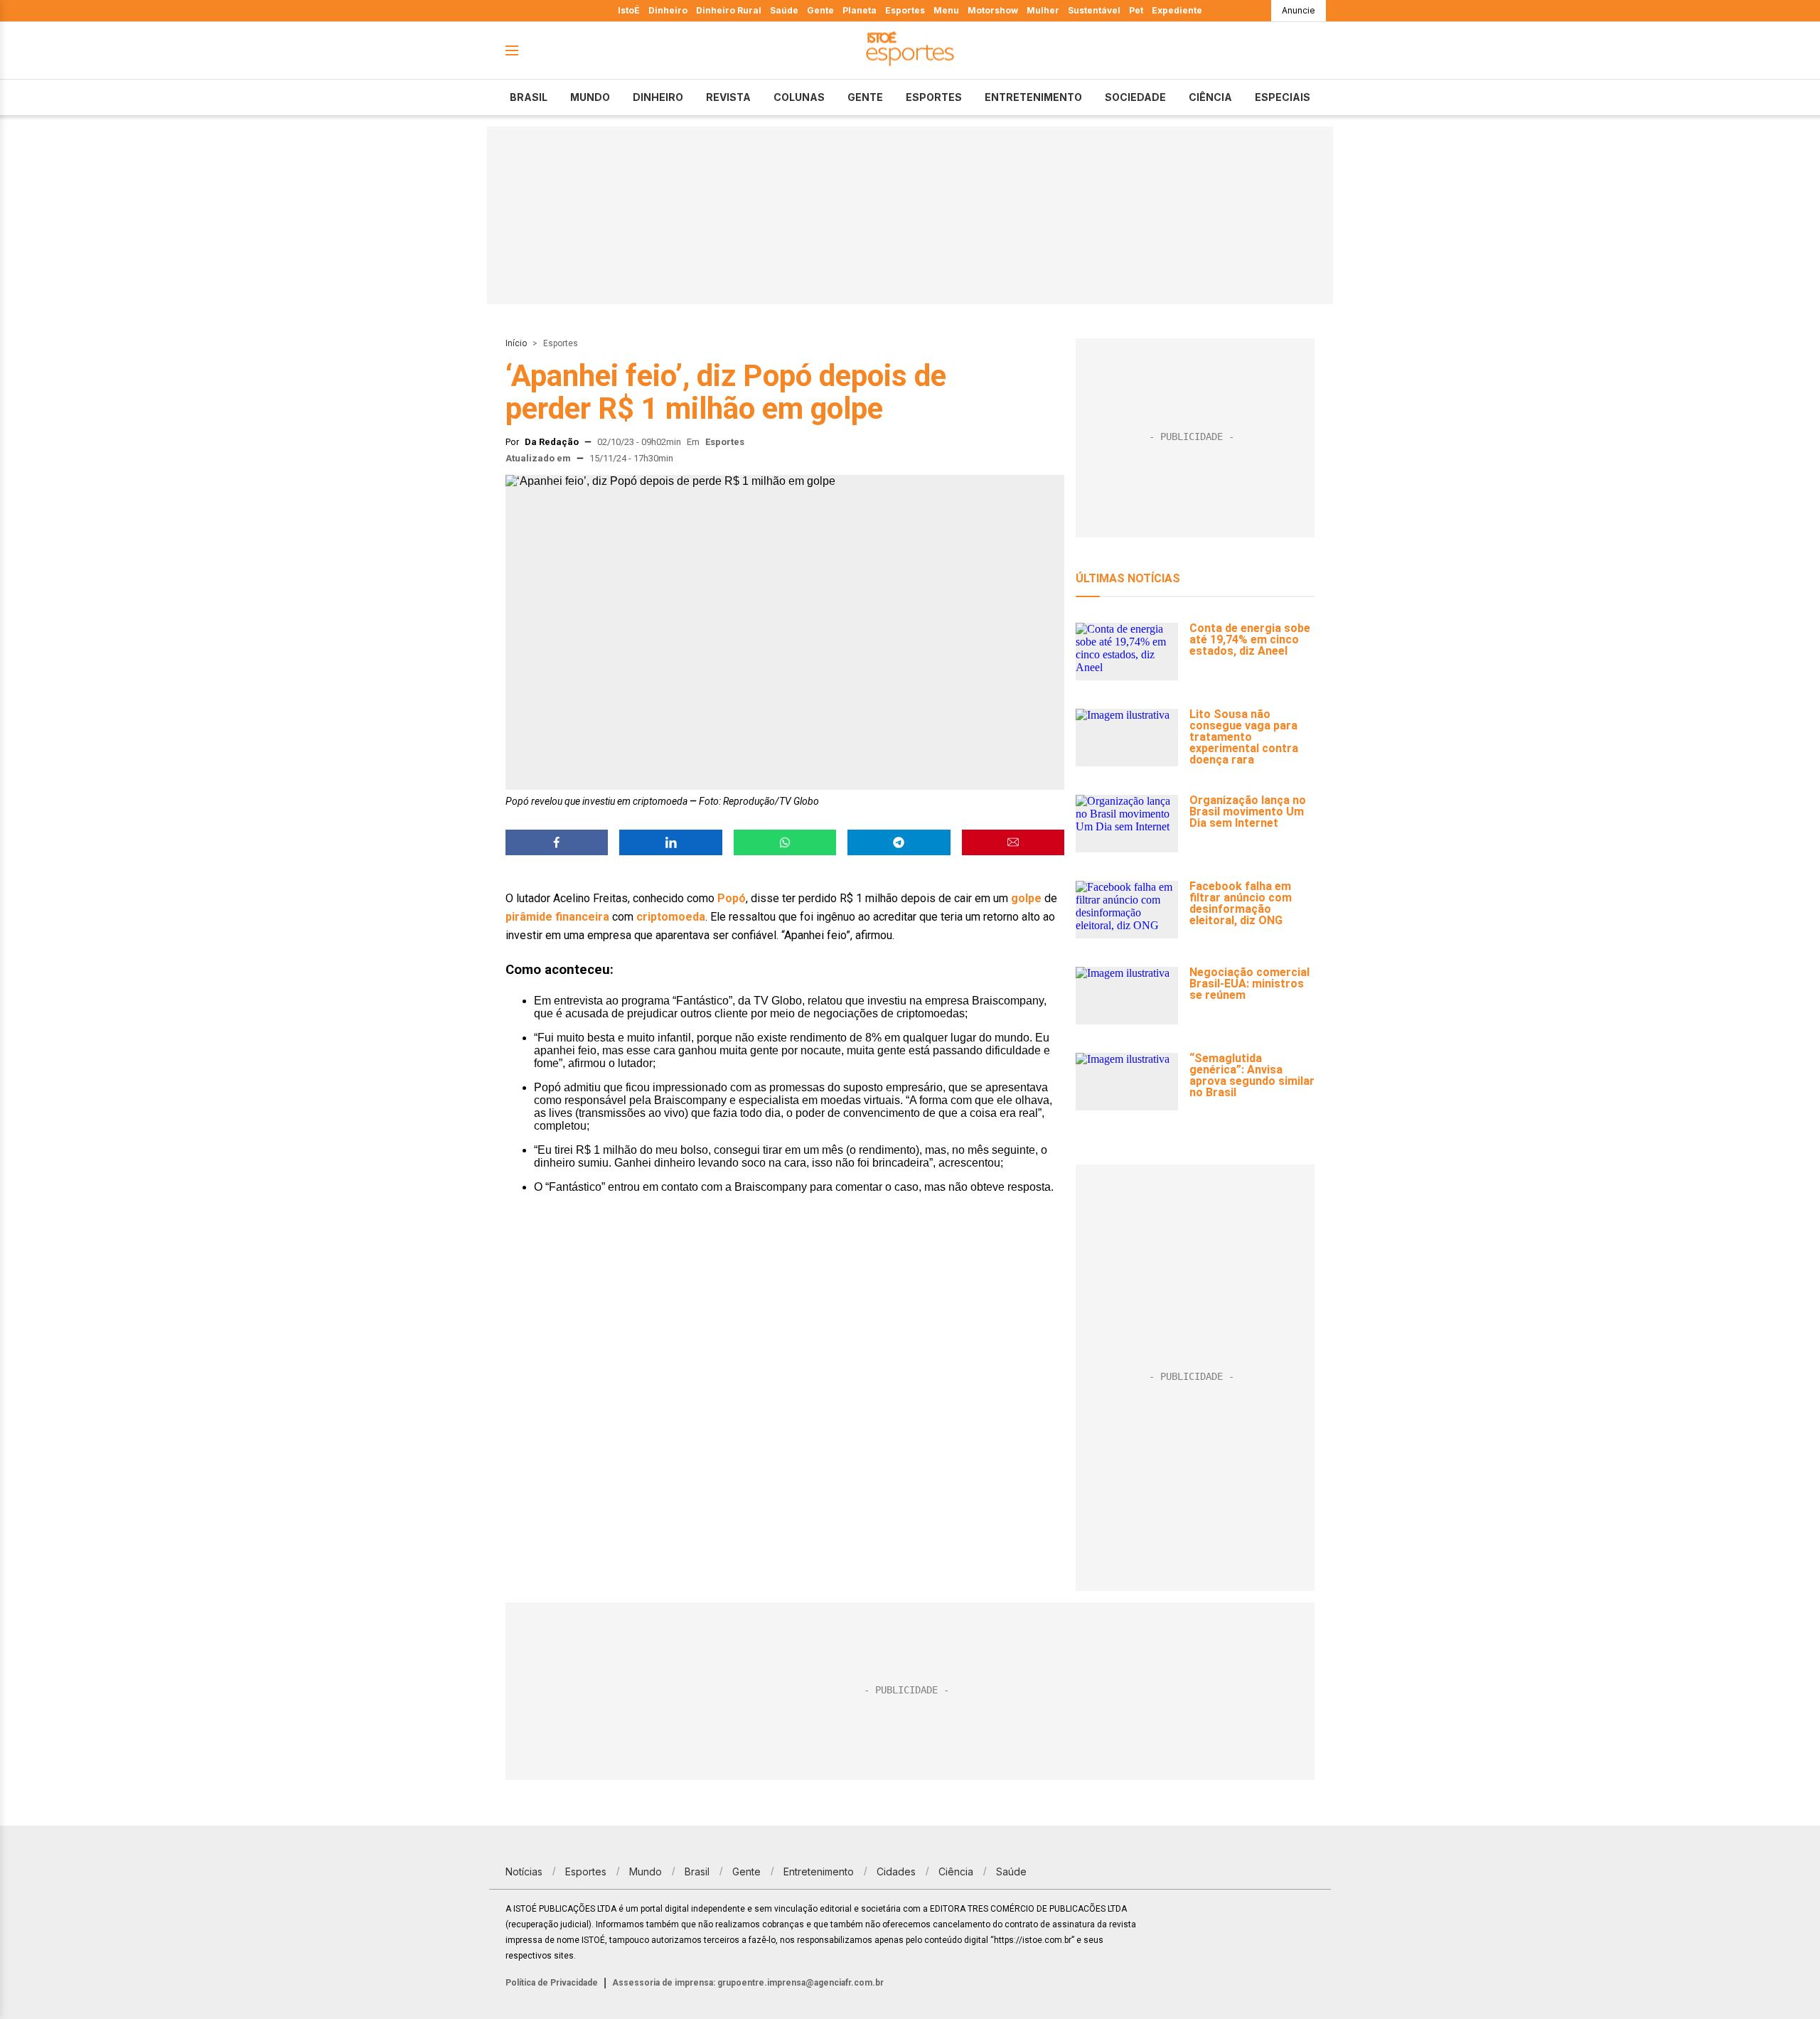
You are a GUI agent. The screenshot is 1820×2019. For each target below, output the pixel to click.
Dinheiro (668, 10)
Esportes (905, 10)
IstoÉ (629, 10)
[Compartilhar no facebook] (557, 842)
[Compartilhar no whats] (785, 842)
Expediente (1177, 10)
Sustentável (1094, 10)
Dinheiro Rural (729, 10)
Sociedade (1135, 97)
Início (516, 343)
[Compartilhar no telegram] (899, 842)
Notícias (524, 1871)
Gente (820, 10)
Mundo (590, 97)
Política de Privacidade (552, 1983)
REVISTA (728, 97)
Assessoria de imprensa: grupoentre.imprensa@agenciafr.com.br (748, 1983)
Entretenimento (1033, 97)
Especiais (1283, 97)
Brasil (529, 97)
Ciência (1210, 97)
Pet (1136, 10)
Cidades (896, 1871)
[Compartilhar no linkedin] (670, 842)
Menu (946, 10)
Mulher (1043, 10)
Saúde (784, 10)
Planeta (860, 10)
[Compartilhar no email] (1013, 842)
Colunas (799, 97)
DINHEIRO (658, 97)
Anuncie (1299, 10)
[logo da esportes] (910, 51)
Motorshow (993, 10)
